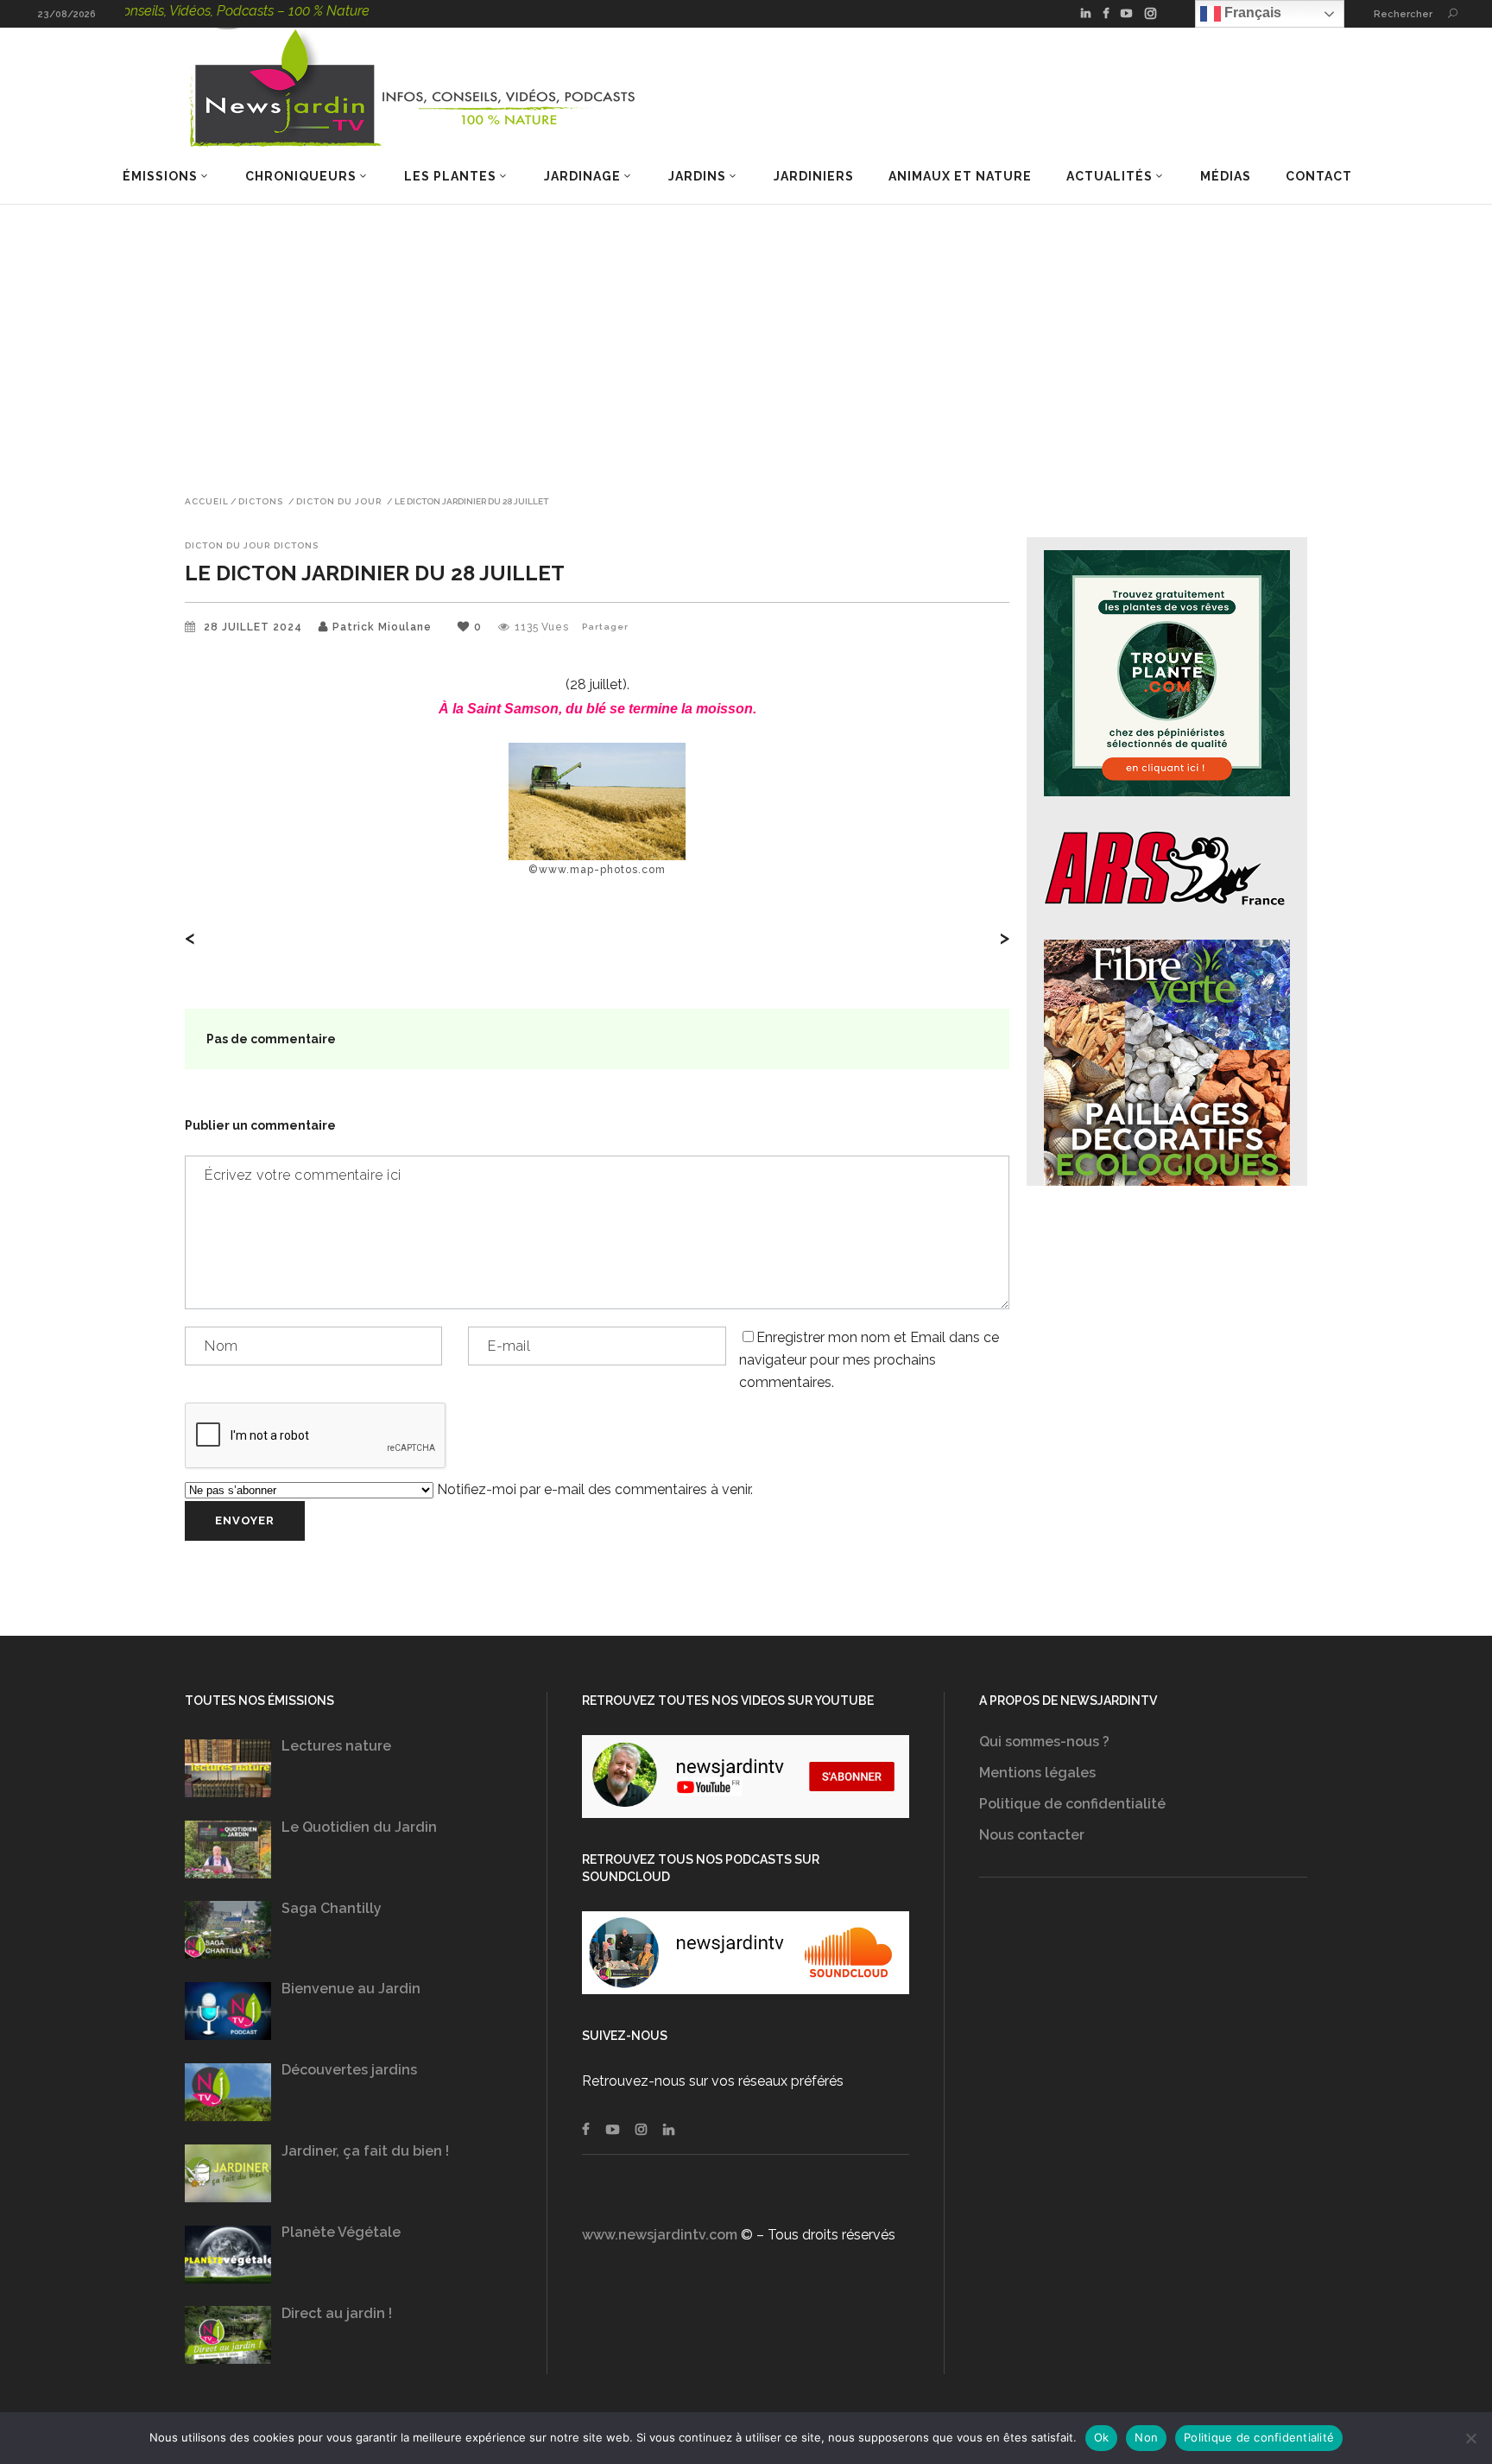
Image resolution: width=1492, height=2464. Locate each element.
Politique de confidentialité (1072, 1804)
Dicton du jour (339, 502)
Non (1146, 2437)
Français (1251, 13)
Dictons (261, 502)
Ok (1102, 2437)
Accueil (207, 502)
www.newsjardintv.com (660, 2235)
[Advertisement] (746, 334)
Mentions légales (1037, 1773)
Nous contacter (1032, 1835)
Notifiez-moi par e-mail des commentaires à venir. (593, 1489)
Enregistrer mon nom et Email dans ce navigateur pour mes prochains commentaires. (869, 1360)
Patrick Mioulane (382, 627)
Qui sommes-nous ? (1044, 1742)
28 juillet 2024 (255, 627)
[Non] (1470, 2438)
